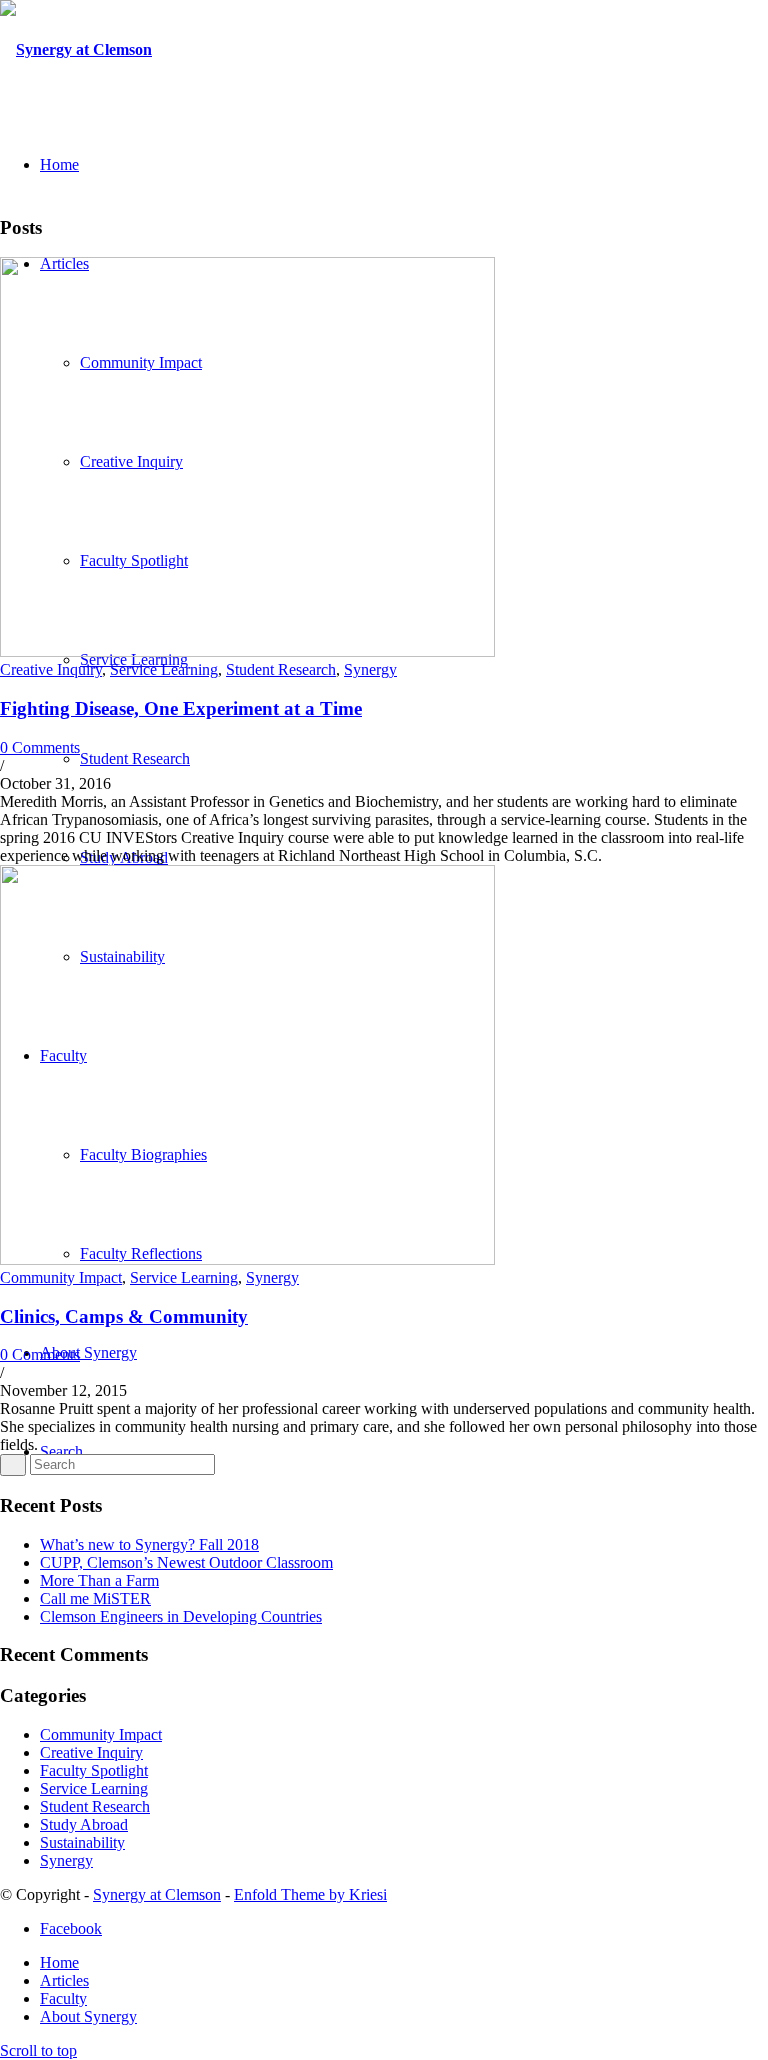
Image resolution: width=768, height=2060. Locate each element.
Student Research (281, 669)
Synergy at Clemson (157, 1894)
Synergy (370, 669)
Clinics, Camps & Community (124, 1316)
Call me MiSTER (95, 1598)
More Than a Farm (99, 1580)
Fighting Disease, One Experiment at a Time (181, 708)
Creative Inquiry (51, 669)
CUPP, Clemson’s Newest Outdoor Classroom (186, 1562)
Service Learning (164, 669)
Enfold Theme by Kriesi (310, 1894)
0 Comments (40, 747)
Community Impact (61, 1277)
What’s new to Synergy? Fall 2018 (149, 1544)
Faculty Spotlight (94, 1770)
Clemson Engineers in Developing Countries (181, 1616)
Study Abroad (84, 1824)
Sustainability (82, 1842)
